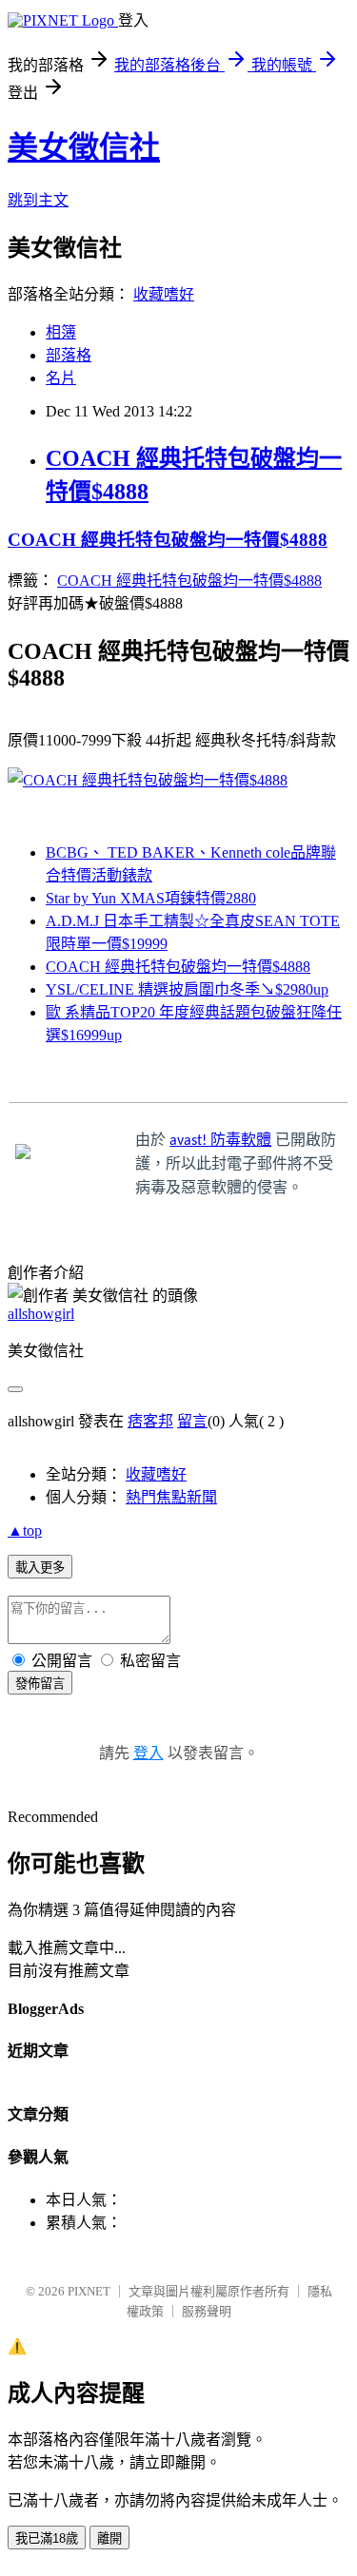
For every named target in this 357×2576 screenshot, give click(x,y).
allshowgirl (41, 1314)
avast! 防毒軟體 (220, 1141)
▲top (25, 1530)
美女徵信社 (84, 147)
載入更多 (40, 1568)
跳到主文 (38, 200)
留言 (192, 1421)
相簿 (61, 332)
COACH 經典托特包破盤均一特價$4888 (168, 540)
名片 (61, 378)
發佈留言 (40, 1684)
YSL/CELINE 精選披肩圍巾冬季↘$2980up (187, 989)
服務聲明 (207, 2311)
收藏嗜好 (164, 294)
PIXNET (89, 2291)
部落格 (69, 355)
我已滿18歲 (47, 2538)
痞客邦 (150, 1421)
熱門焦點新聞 (171, 1497)
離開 (109, 2538)
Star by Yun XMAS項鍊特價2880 (151, 898)
